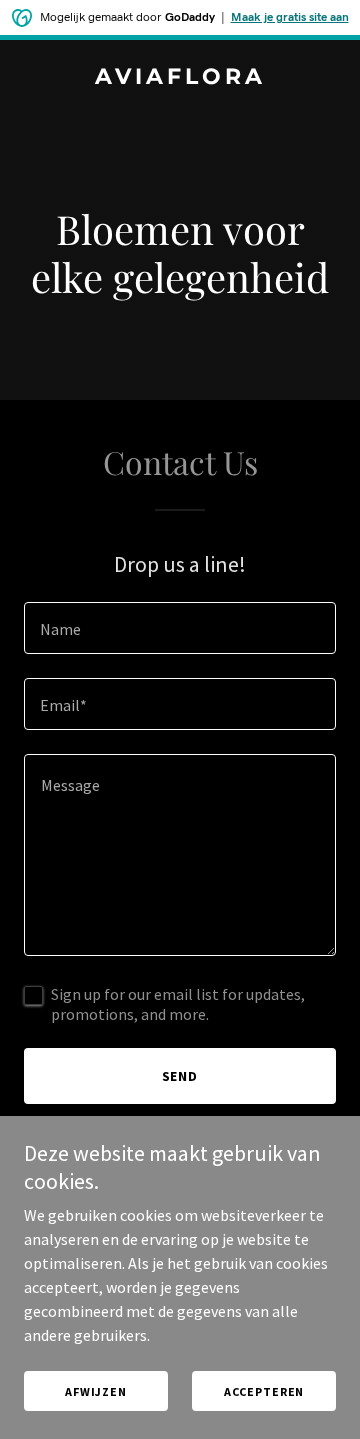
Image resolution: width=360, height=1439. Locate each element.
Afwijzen (96, 1391)
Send (180, 1076)
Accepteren (264, 1391)
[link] (180, 78)
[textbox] (180, 628)
